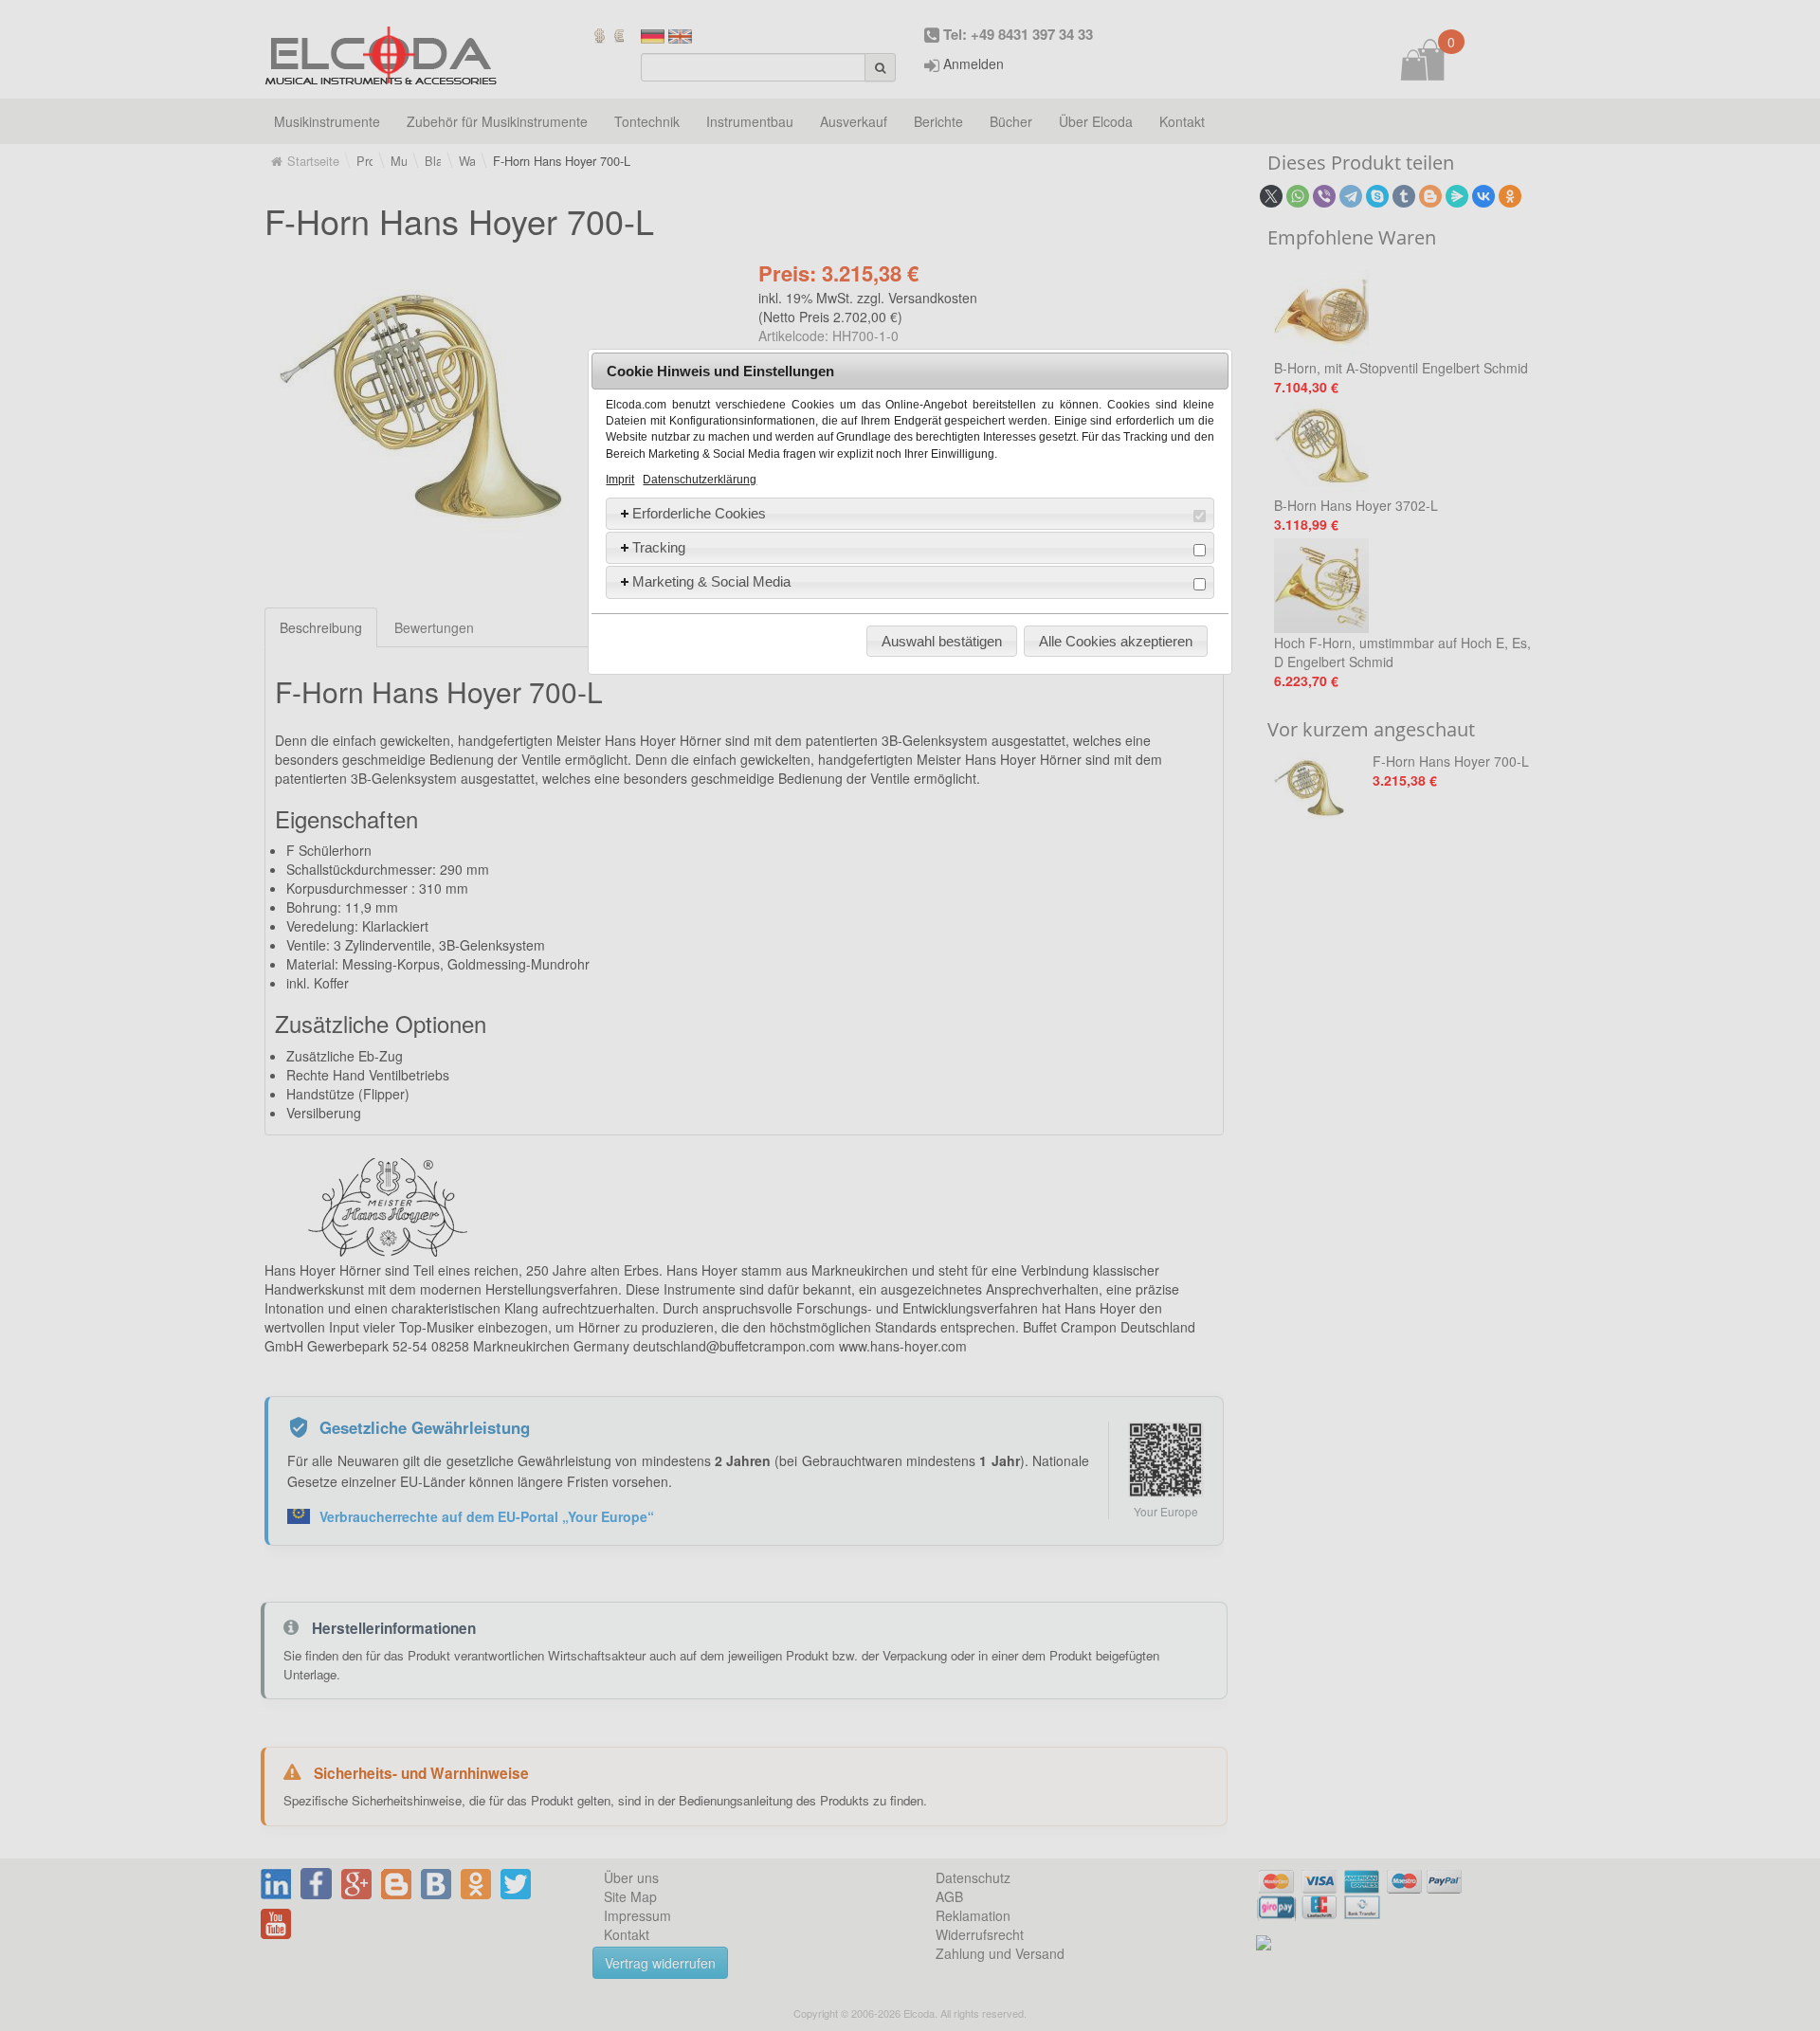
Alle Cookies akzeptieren (1116, 641)
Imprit (620, 480)
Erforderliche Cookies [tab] (699, 513)
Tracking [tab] (659, 547)
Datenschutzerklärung (700, 480)
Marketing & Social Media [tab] (711, 581)
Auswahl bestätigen (942, 641)
